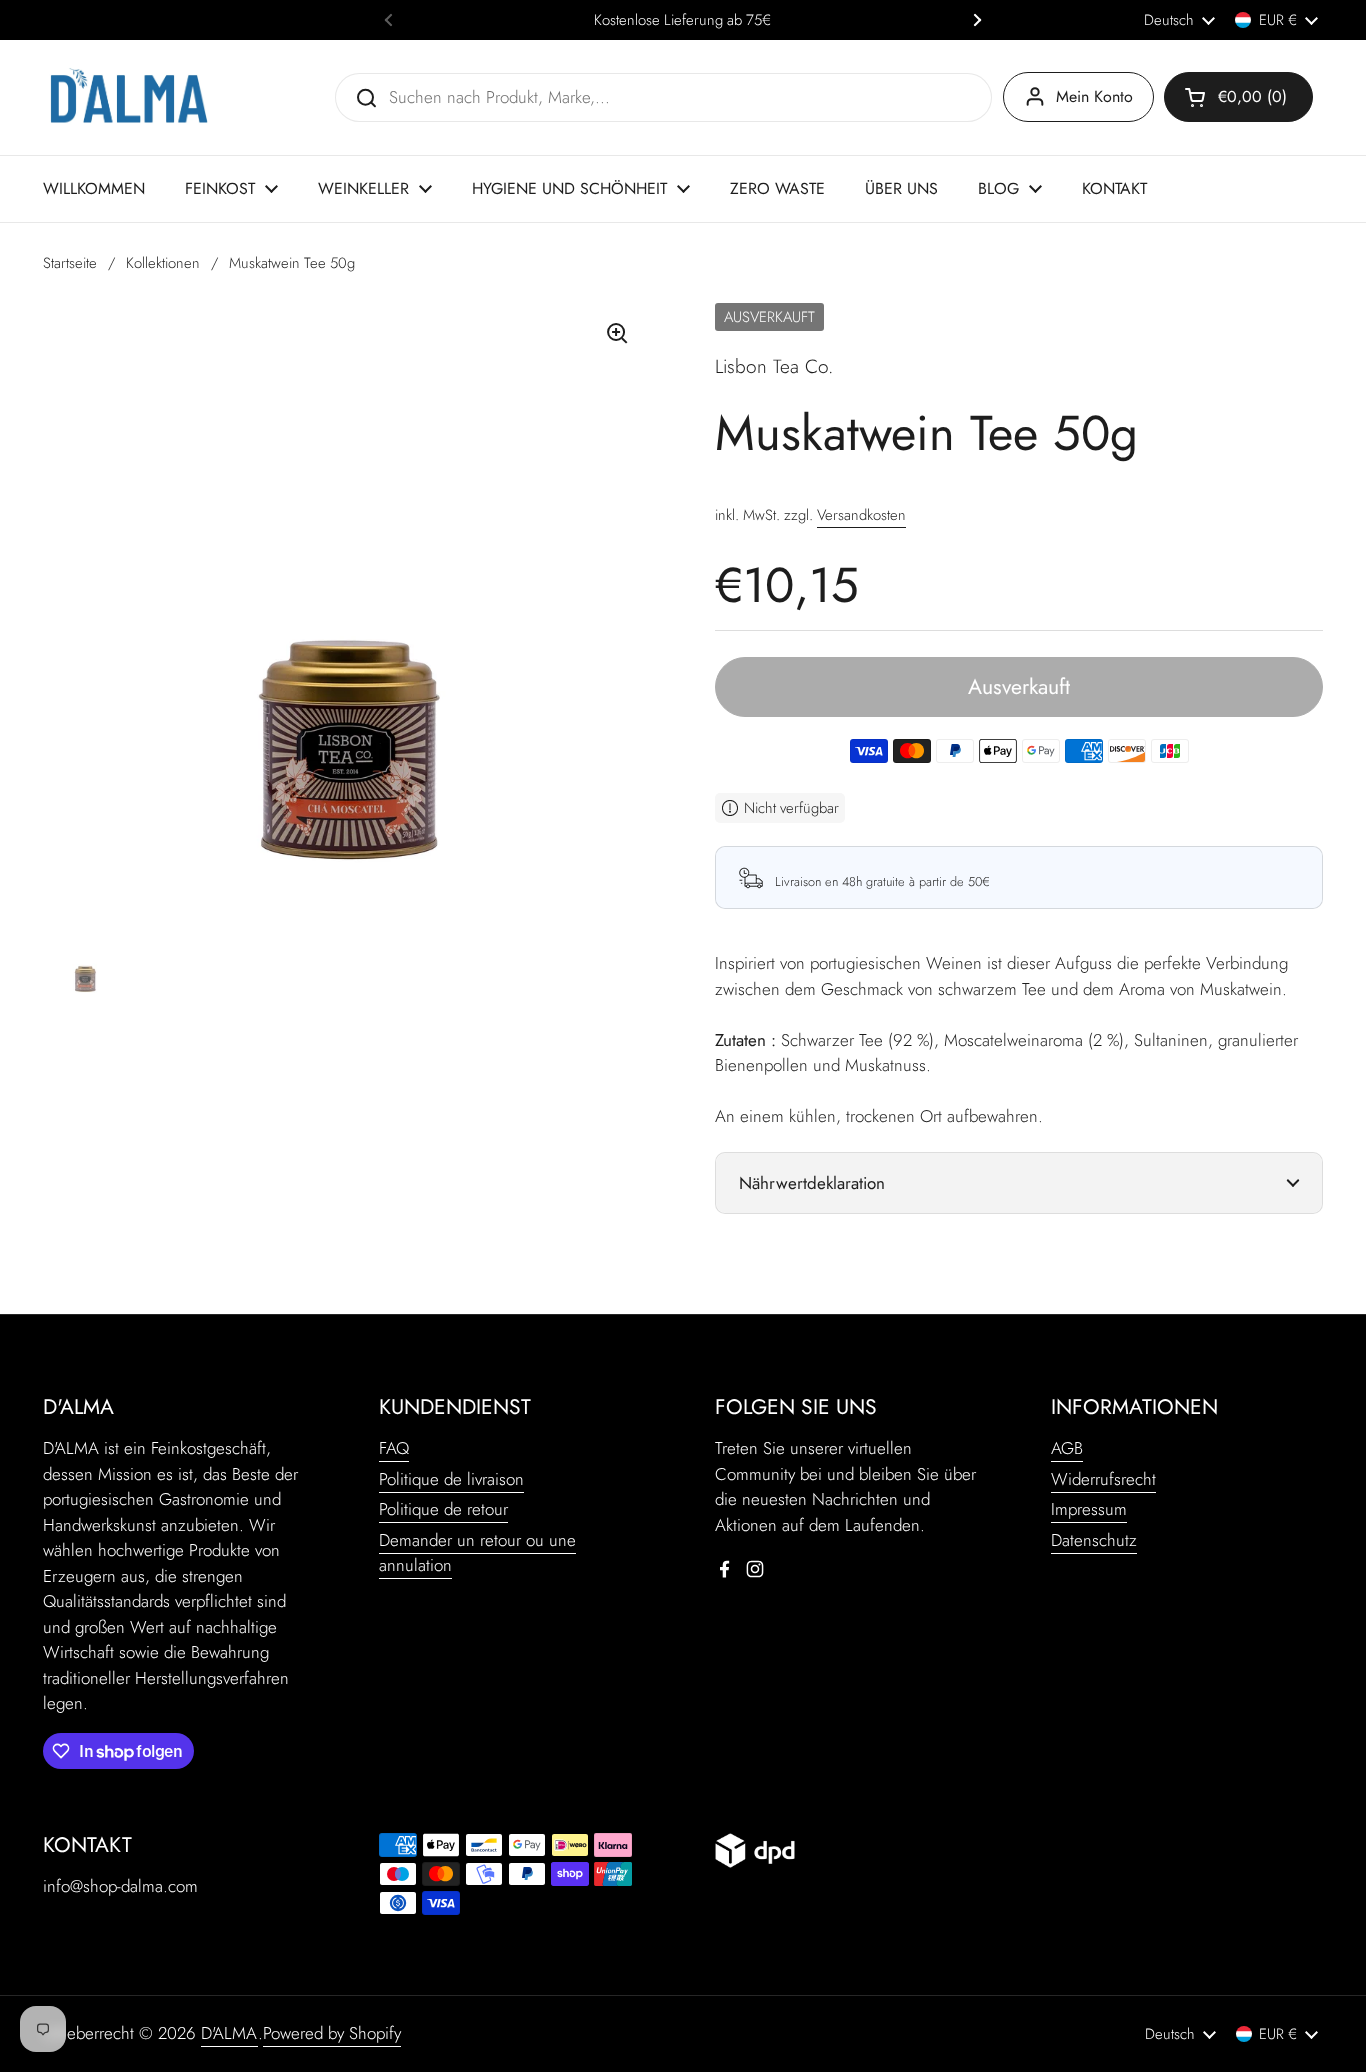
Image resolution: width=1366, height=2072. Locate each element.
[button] (1238, 97)
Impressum (1089, 1509)
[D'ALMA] (128, 97)
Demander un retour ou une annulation (477, 1553)
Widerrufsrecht (1103, 1479)
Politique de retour (443, 1509)
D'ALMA (229, 2033)
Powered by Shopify (332, 2033)
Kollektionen (163, 263)
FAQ (394, 1448)
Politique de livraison (451, 1479)
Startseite (70, 263)
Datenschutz (1094, 1540)
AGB (1067, 1448)
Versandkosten (861, 515)
